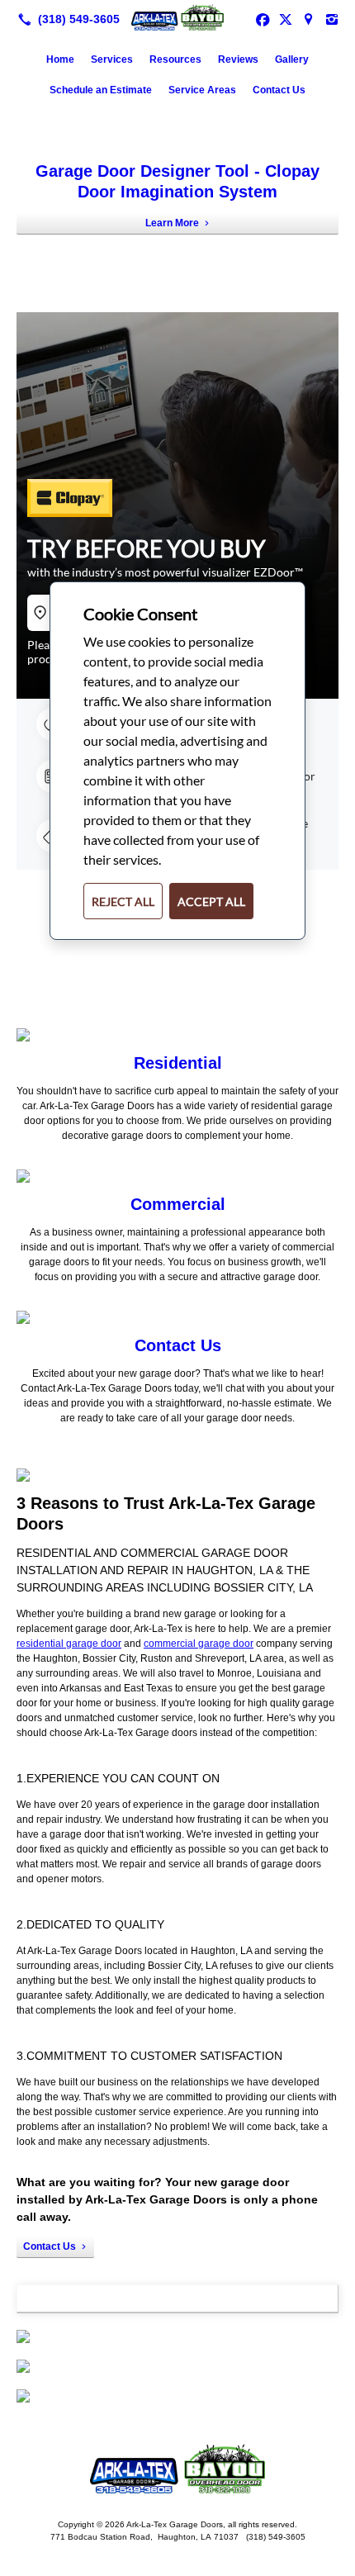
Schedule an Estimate (101, 90)
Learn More (172, 223)
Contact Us (279, 90)
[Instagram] (332, 19)
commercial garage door (199, 1644)
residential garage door (69, 1644)
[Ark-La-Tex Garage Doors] (177, 17)
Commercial (178, 1204)
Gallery (292, 59)
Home (60, 59)
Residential (178, 1063)
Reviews (238, 59)
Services (112, 59)
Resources (175, 59)
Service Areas (202, 90)
